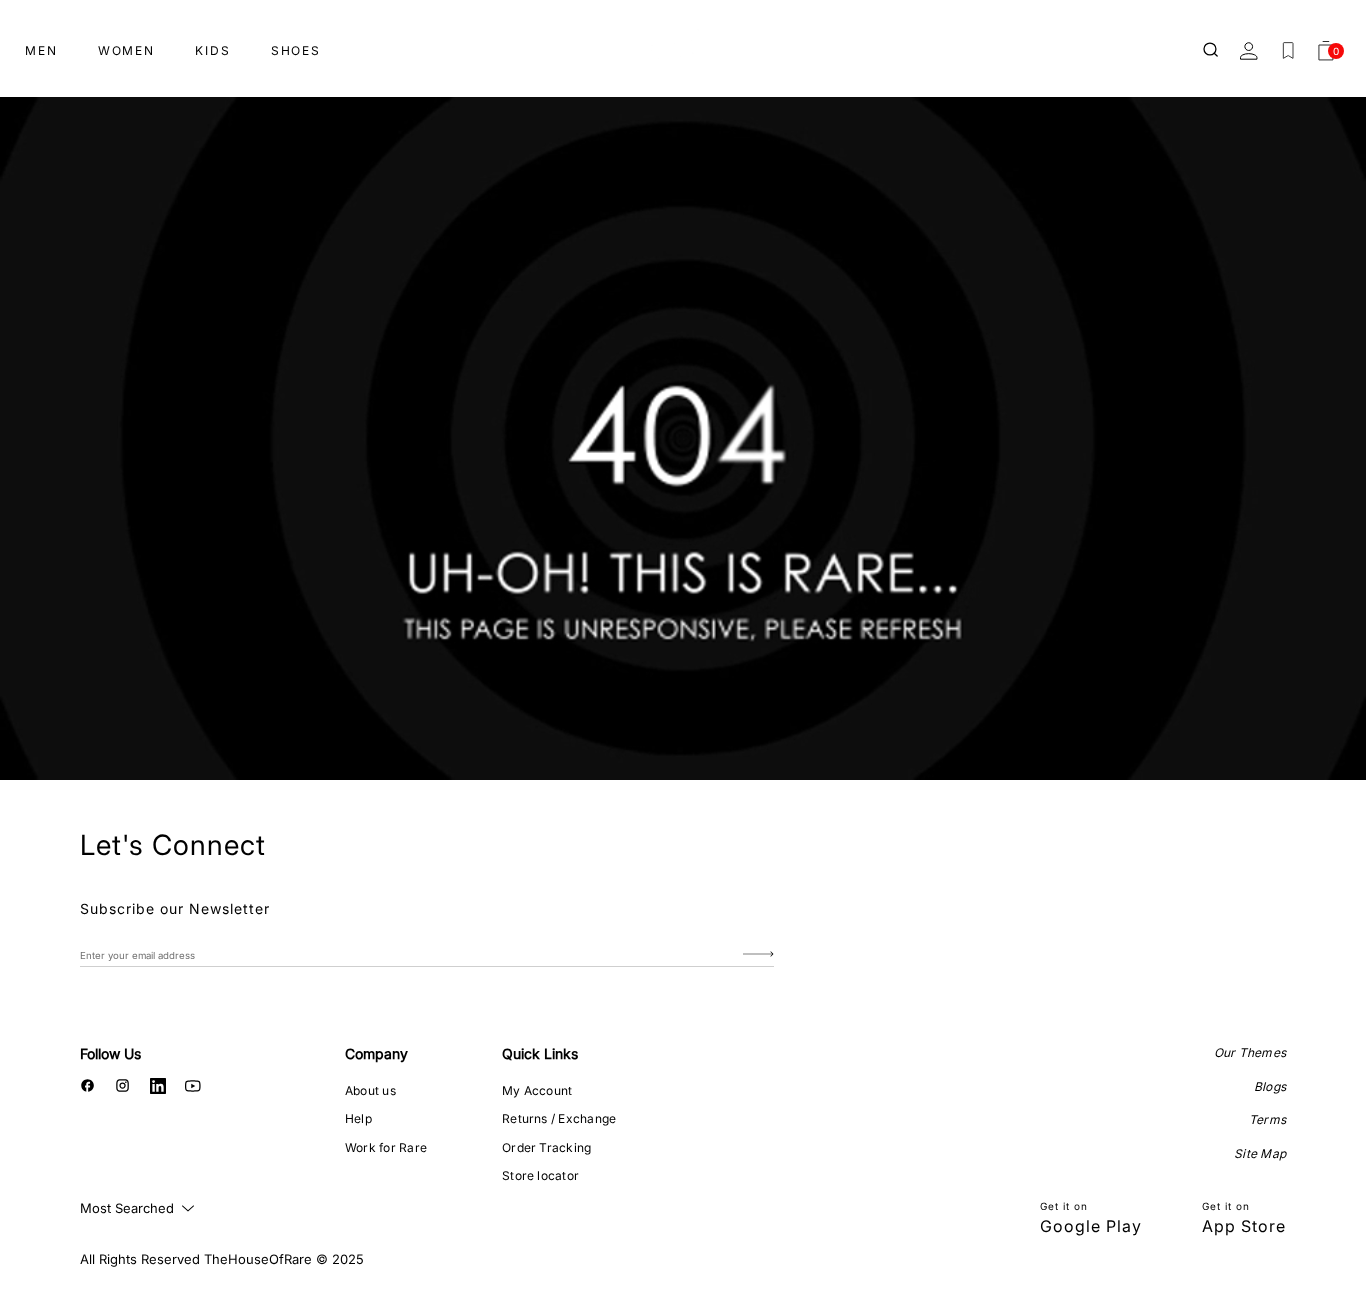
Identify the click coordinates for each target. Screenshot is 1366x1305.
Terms (1267, 1119)
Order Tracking (546, 1147)
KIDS (213, 50)
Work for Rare (386, 1147)
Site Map (1260, 1153)
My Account (537, 1090)
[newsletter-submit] (758, 954)
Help (358, 1118)
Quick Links (540, 1053)
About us (370, 1090)
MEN (41, 50)
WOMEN (126, 50)
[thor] (683, 42)
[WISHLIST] (1288, 51)
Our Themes (1250, 1052)
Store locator (540, 1175)
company (376, 1053)
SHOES (296, 50)
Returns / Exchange (559, 1118)
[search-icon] (1212, 51)
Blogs (1270, 1086)
